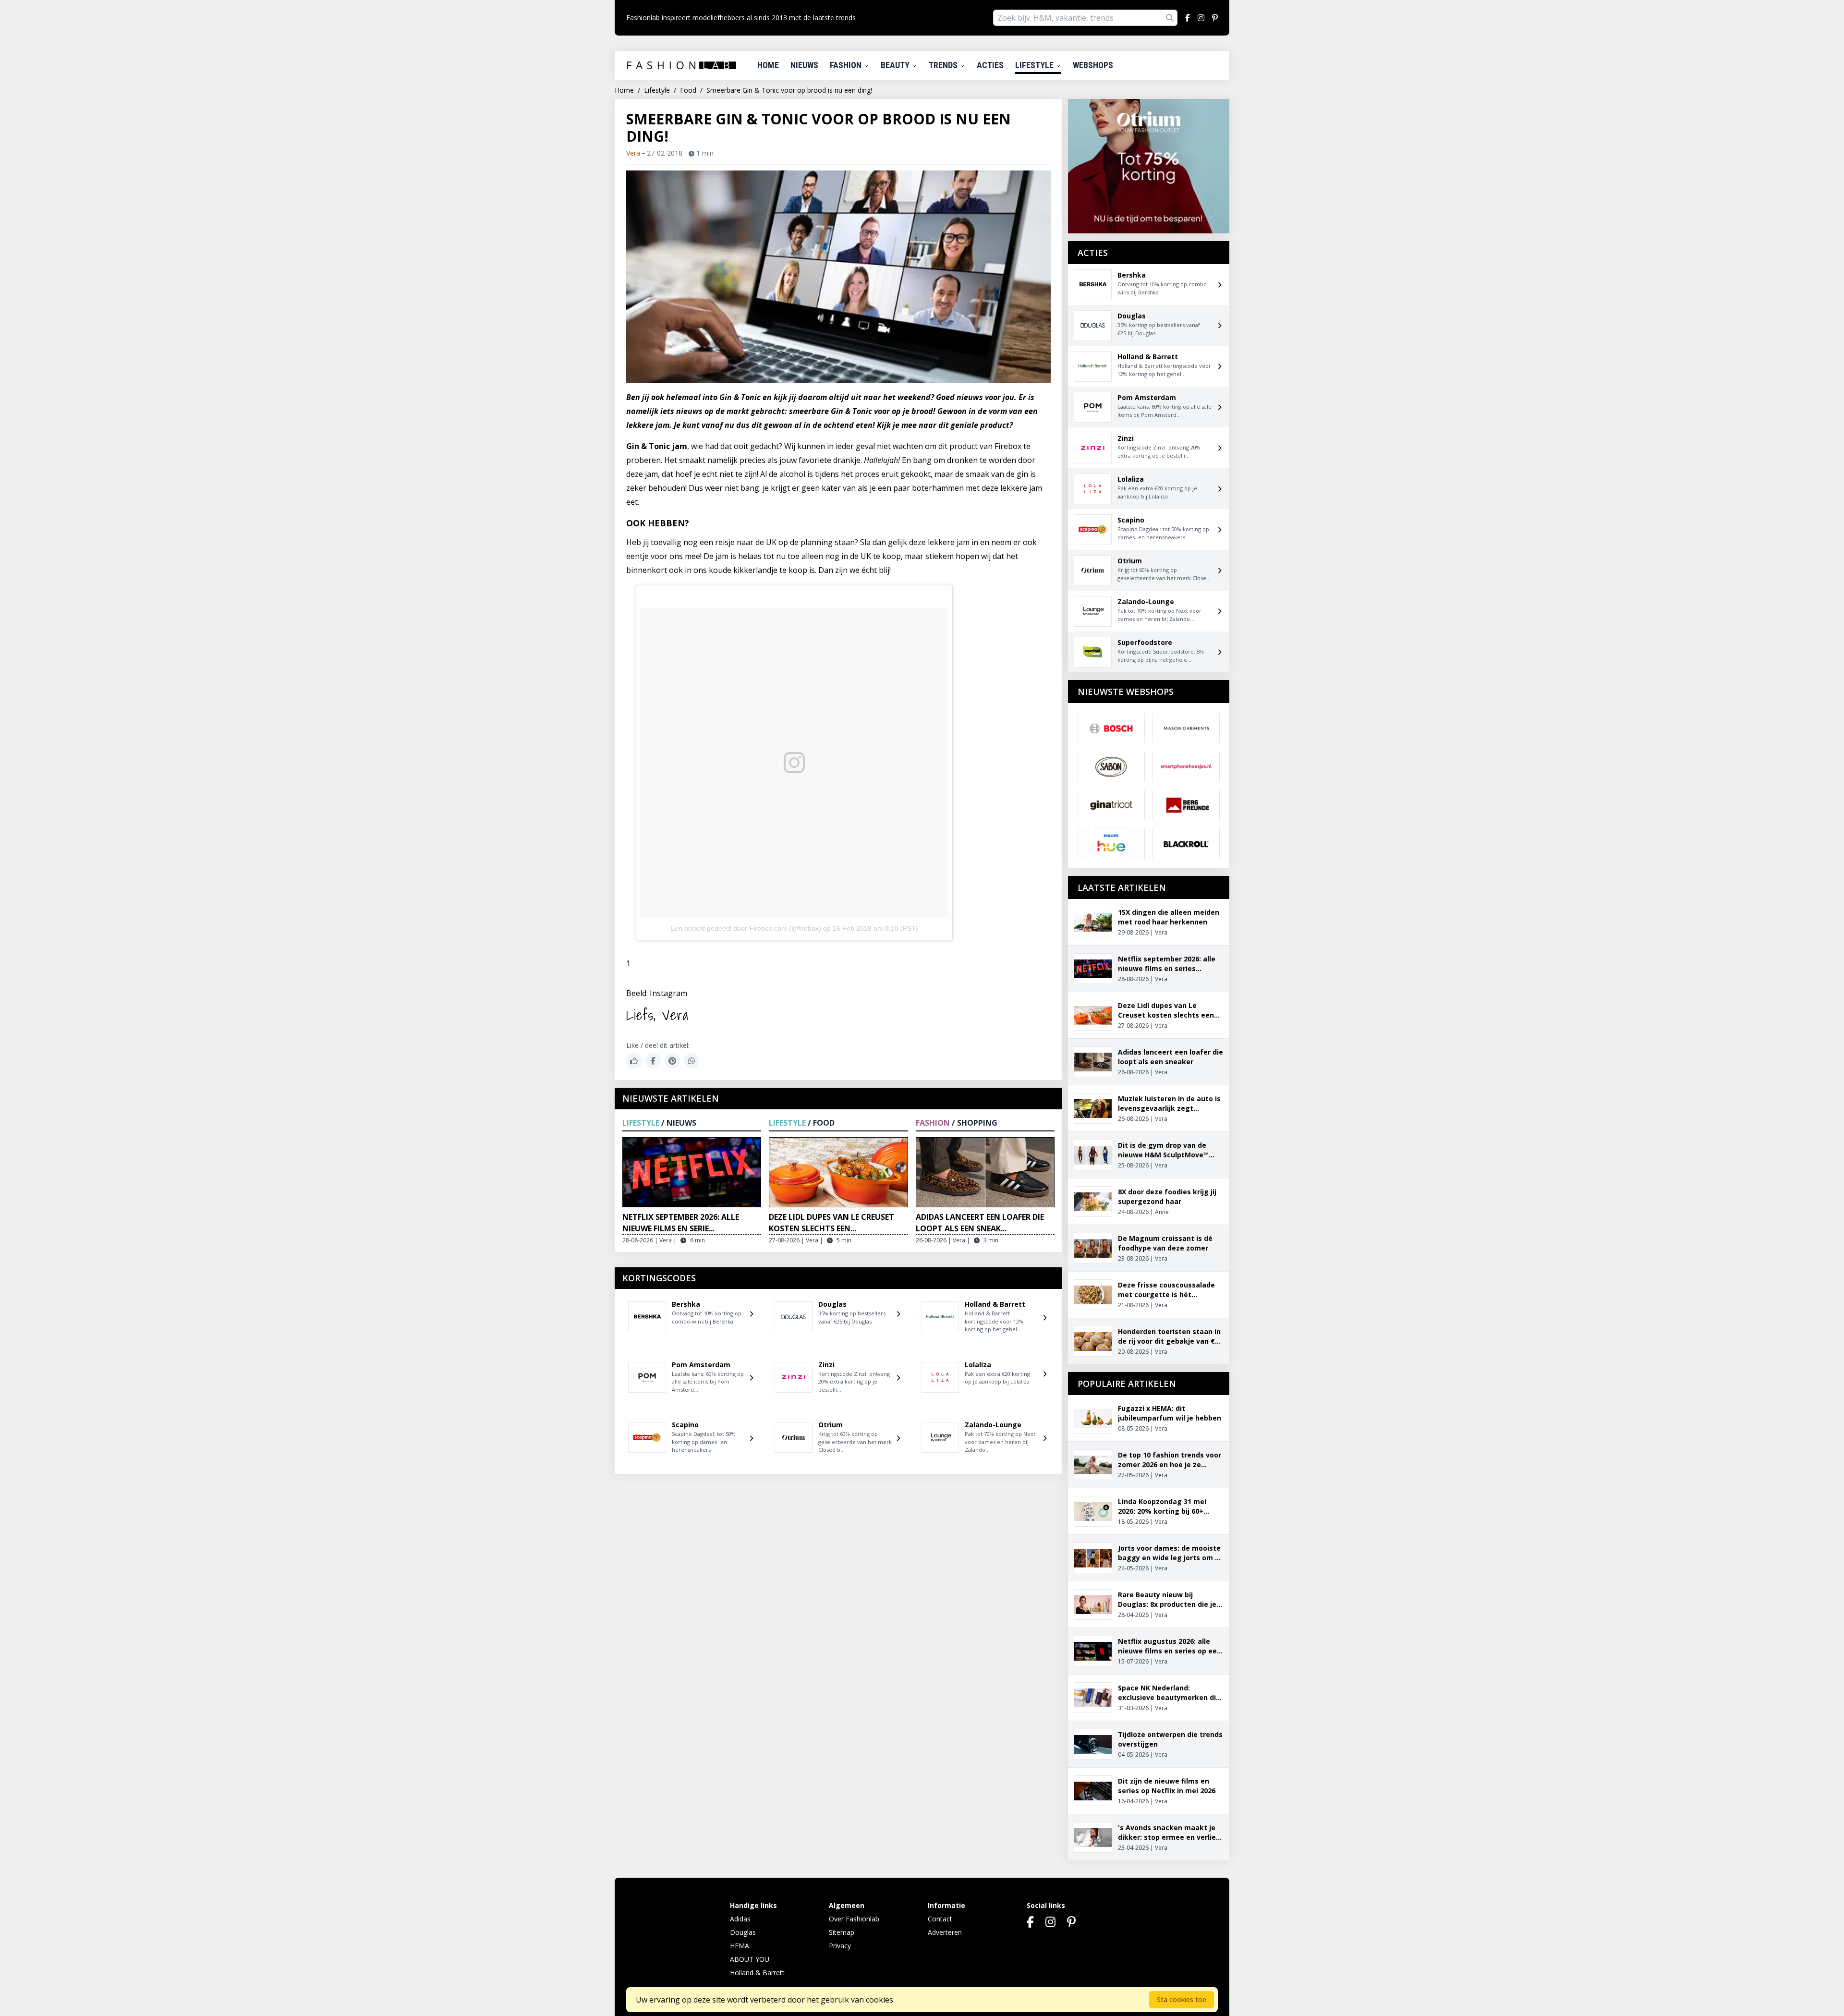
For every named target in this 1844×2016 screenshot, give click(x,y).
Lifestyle (1035, 65)
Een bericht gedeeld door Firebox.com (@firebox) (746, 928)
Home (768, 65)
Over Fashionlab (854, 1919)
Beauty (896, 65)
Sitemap (842, 1932)
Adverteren (945, 1932)
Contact (940, 1919)
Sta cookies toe (1182, 1999)
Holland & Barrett (757, 1973)
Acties (990, 65)
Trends (944, 65)
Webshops (1093, 65)
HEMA (740, 1946)
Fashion (847, 65)
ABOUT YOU (750, 1959)
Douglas (743, 1932)
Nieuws (804, 65)
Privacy (840, 1946)
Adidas (740, 1919)
